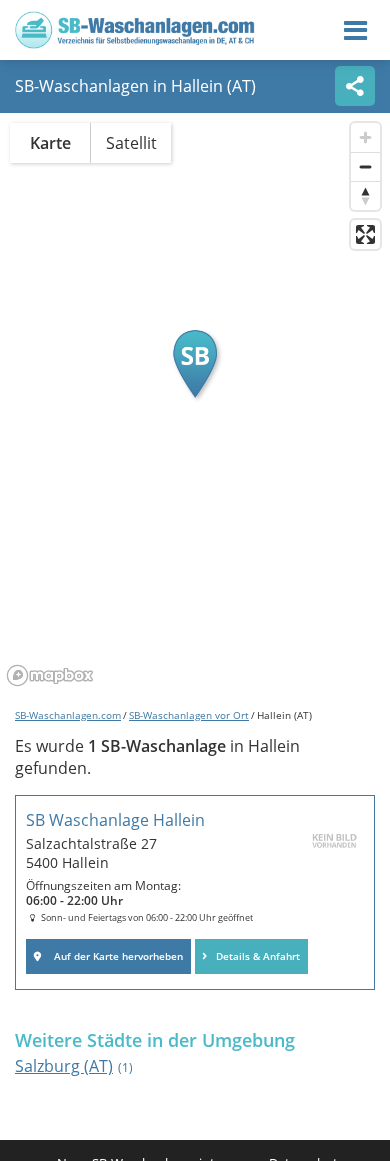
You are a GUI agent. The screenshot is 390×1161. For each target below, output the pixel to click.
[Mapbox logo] (50, 675)
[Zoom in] (365, 137)
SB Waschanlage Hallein (115, 820)
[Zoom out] (365, 166)
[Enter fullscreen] (365, 234)
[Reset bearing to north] (365, 195)
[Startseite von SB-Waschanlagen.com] (135, 42)
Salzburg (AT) (74, 1066)
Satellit (131, 143)
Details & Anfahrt (258, 956)
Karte (50, 143)
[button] (195, 364)
